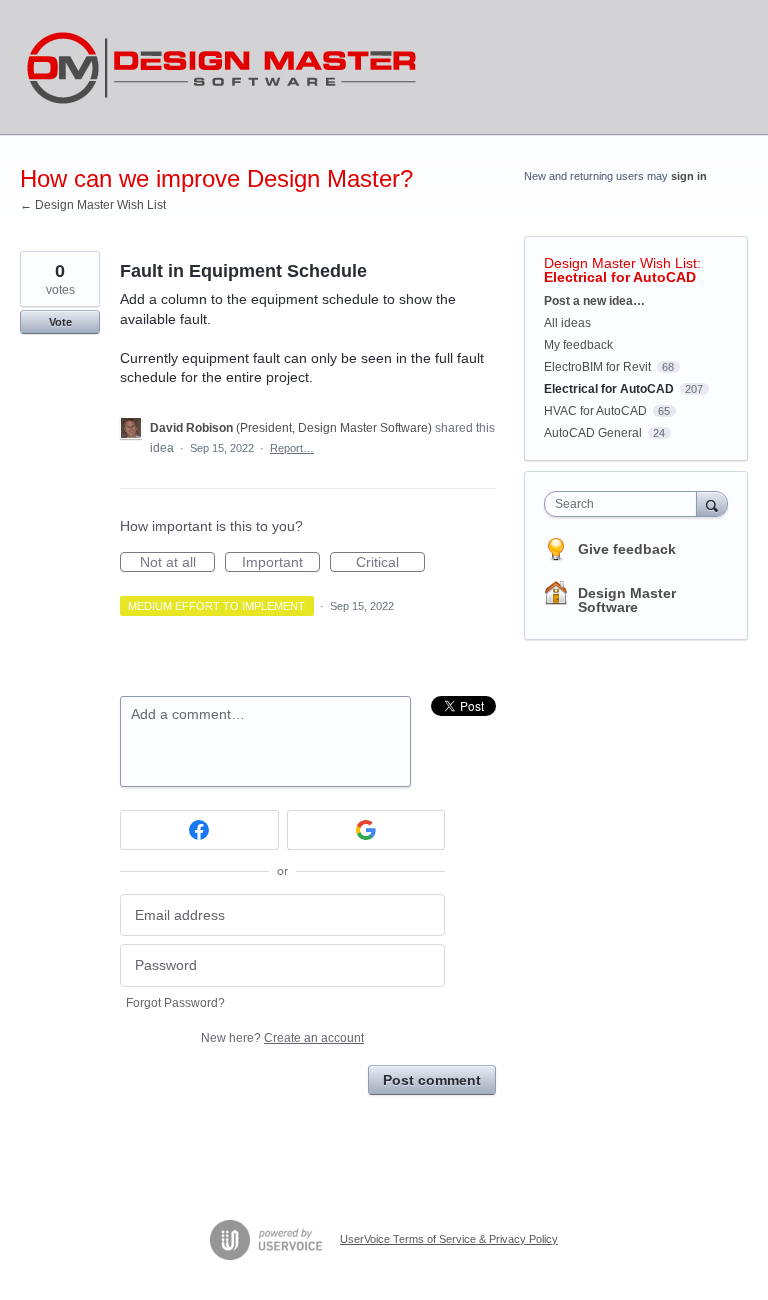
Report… (292, 448)
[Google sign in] (366, 830)
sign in (689, 176)
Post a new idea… (594, 301)
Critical (390, 563)
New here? (282, 1038)
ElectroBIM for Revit (597, 367)
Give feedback (627, 549)
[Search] (712, 503)
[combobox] (625, 504)
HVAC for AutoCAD (595, 411)
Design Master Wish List (620, 263)
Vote (60, 322)
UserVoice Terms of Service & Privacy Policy (449, 1239)
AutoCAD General (593, 433)
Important (281, 563)
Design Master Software (627, 600)
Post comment (432, 1080)
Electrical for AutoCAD (620, 277)
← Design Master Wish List (93, 205)
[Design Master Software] (222, 67)
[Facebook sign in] (199, 830)
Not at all (177, 563)
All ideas (567, 323)
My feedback (578, 345)
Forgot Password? (175, 1003)
